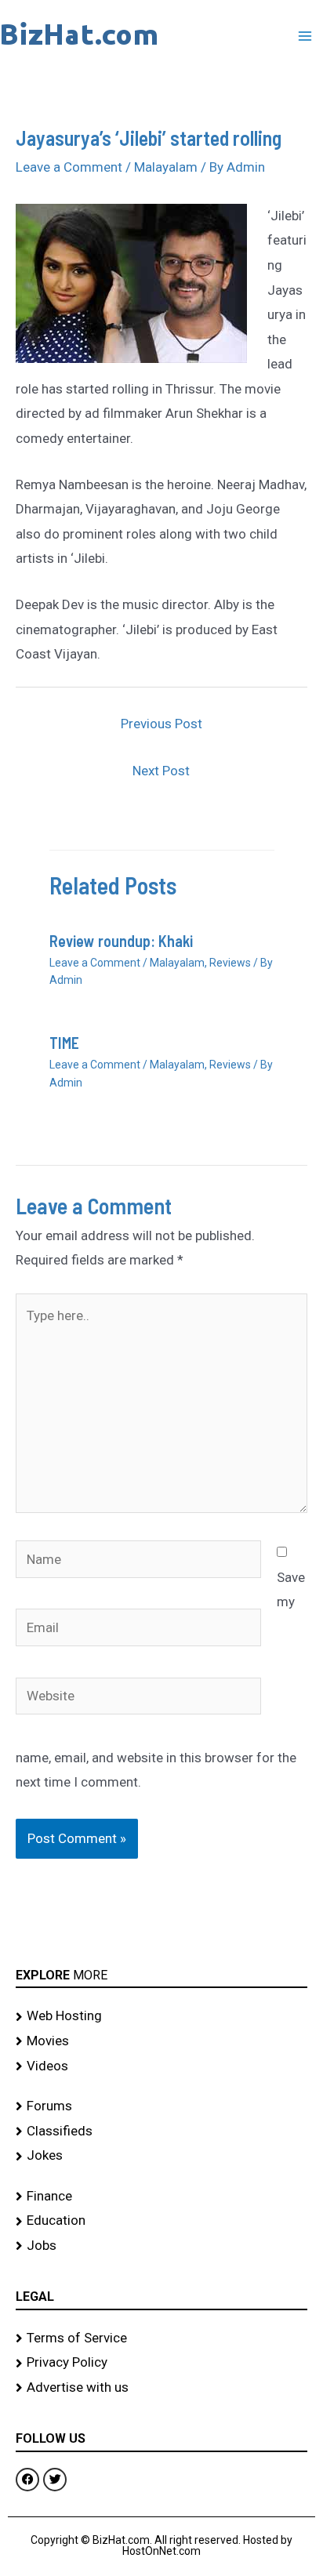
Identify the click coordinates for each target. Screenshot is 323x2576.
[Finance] (161, 2197)
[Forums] (161, 2106)
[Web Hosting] (161, 2016)
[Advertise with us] (161, 2388)
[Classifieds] (161, 2132)
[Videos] (161, 2066)
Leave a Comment (69, 167)
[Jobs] (161, 2246)
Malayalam (166, 167)
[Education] (161, 2221)
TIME (64, 1043)
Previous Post (161, 724)
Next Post (161, 771)
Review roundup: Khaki (121, 941)
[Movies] (161, 2041)
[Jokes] (161, 2156)
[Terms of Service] (161, 2338)
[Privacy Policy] (161, 2363)
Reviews (230, 963)
